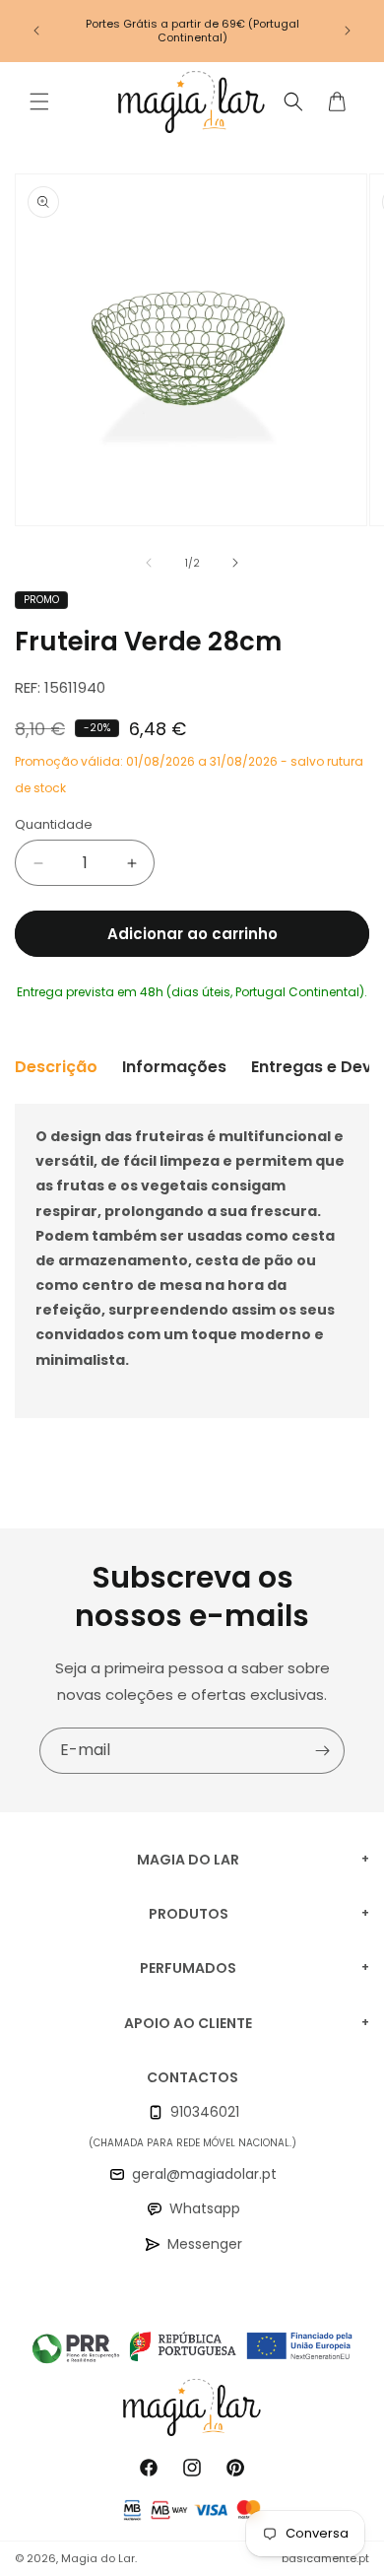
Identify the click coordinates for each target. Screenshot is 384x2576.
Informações (174, 1067)
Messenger (205, 2244)
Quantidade (54, 824)
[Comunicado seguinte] (348, 31)
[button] (39, 102)
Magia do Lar (98, 2558)
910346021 (205, 2112)
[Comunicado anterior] (36, 31)
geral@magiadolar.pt (204, 2174)
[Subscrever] (322, 1751)
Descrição (56, 1067)
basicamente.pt (325, 2558)
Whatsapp (205, 2208)
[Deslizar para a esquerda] (149, 563)
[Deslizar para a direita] (235, 563)
